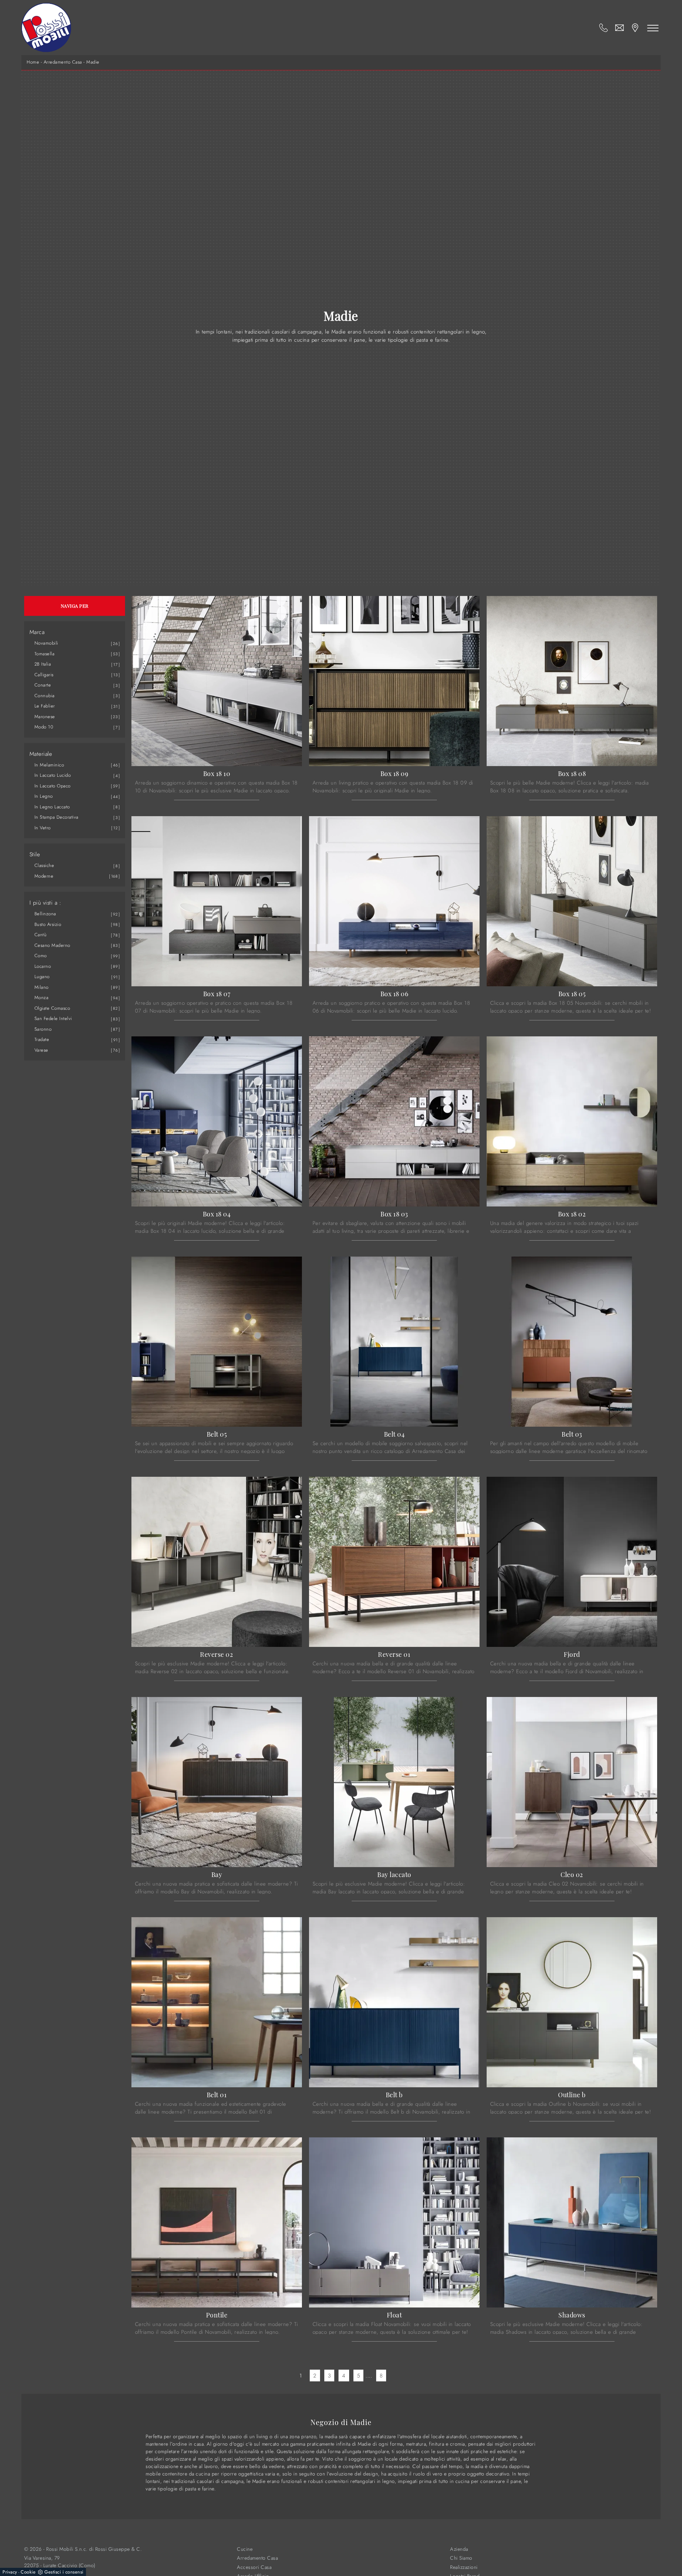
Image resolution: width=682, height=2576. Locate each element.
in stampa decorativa (56, 817)
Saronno (43, 1029)
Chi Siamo (461, 2558)
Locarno (43, 966)
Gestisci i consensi (64, 2572)
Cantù (41, 935)
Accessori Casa (254, 2567)
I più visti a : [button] (45, 903)
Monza (42, 997)
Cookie (28, 2572)
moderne (44, 876)
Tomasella (45, 654)
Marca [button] (37, 632)
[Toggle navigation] (653, 28)
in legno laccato (52, 807)
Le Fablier (45, 706)
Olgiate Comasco (52, 1008)
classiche (44, 865)
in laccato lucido (53, 775)
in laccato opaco (53, 786)
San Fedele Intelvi (53, 1018)
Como (41, 956)
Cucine (245, 2549)
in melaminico (49, 765)
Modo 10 (44, 727)
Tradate (42, 1039)
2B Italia (43, 664)
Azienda (459, 2549)
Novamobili (46, 643)
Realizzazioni (464, 2567)
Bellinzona (45, 914)
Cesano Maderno (52, 945)
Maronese (45, 717)
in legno (44, 796)
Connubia (45, 696)
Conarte (43, 685)
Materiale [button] (41, 754)
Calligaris (44, 675)
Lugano (42, 977)
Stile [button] (35, 855)
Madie (93, 62)
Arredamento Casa (63, 62)
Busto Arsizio (48, 924)
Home (33, 62)
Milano (42, 987)
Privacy (10, 2572)
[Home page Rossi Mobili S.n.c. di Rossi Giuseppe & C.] (46, 28)
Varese (41, 1050)
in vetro (43, 828)
